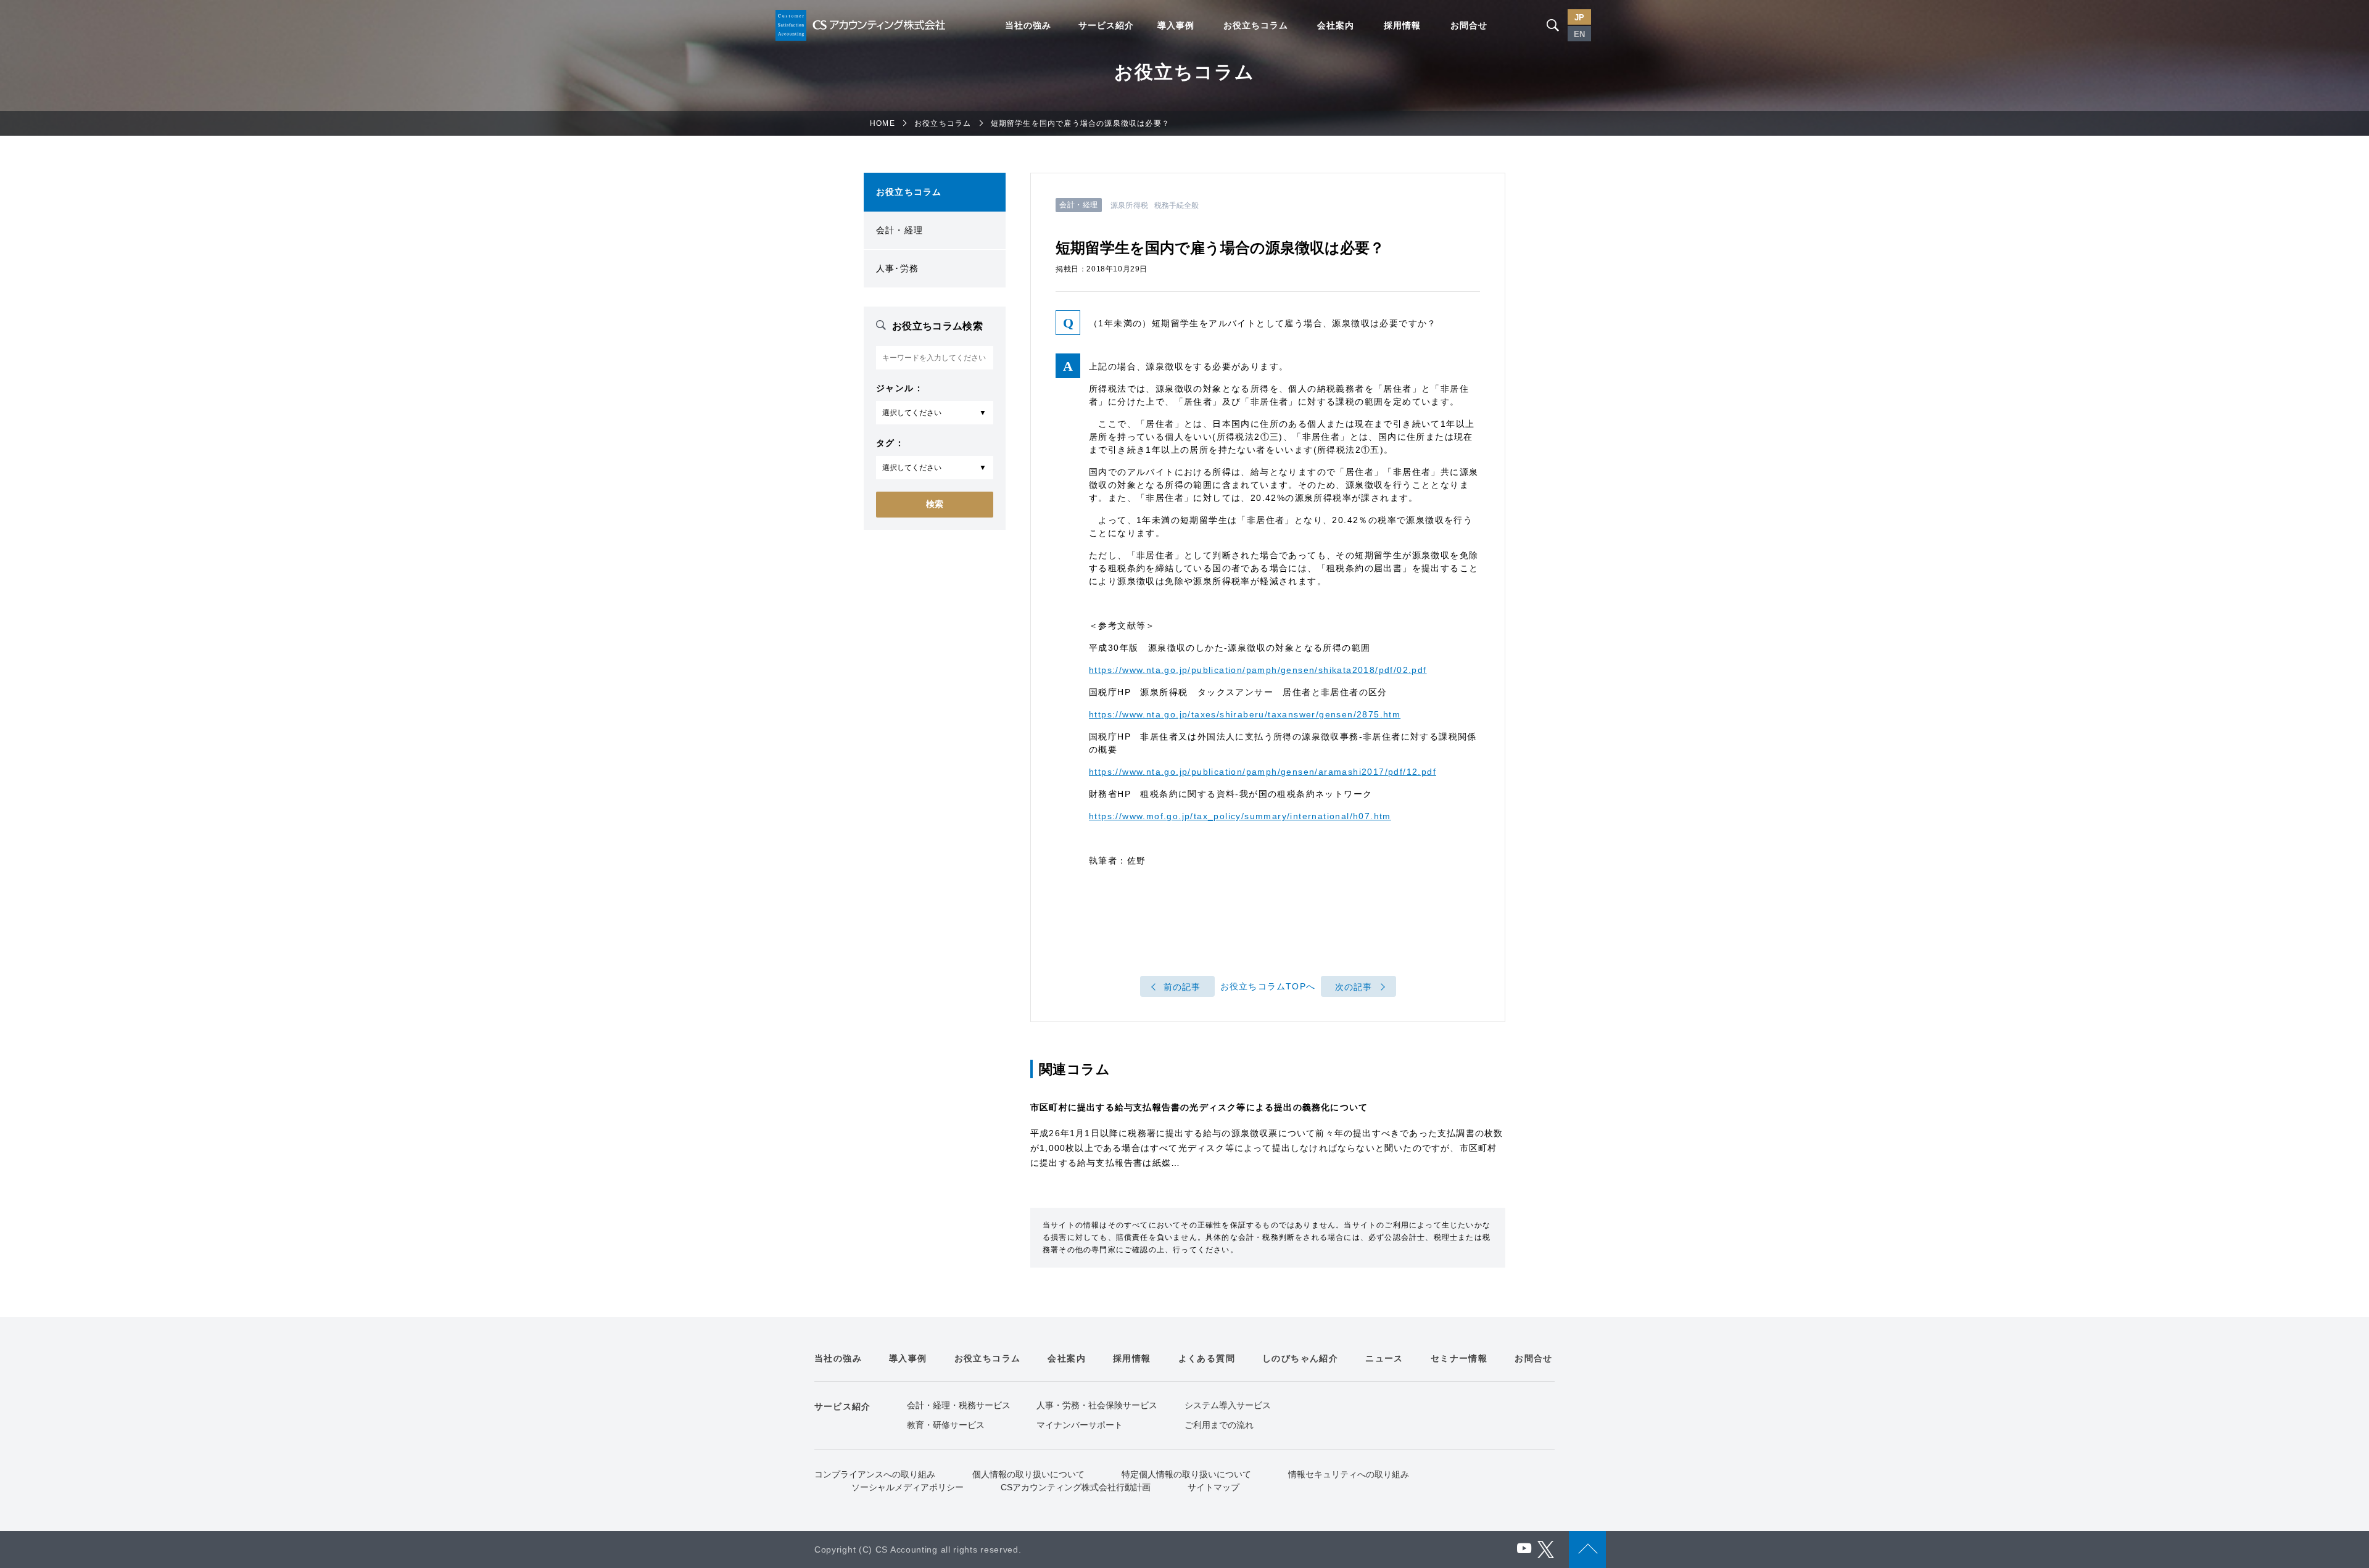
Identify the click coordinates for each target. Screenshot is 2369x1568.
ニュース (1384, 1358)
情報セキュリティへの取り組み (1349, 1474)
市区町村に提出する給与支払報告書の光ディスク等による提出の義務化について (1199, 1107)
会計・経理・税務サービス (959, 1405)
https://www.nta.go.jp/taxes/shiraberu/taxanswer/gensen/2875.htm (1245, 714)
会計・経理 (899, 230)
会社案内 (1336, 25)
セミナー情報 (1459, 1358)
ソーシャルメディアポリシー (907, 1487)
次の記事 (1354, 987)
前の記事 (1182, 987)
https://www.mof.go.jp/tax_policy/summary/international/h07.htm (1240, 816)
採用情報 (1402, 25)
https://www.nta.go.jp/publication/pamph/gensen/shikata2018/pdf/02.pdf (1258, 670)
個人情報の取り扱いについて (1028, 1474)
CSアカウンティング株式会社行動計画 (1076, 1487)
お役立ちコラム (1256, 25)
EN (1579, 34)
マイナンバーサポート (1080, 1425)
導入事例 (1176, 25)
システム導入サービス (1228, 1405)
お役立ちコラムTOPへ (1268, 986)
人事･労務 (897, 268)
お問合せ (1469, 25)
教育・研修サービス (946, 1425)
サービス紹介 (1106, 25)
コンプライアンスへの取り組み (875, 1474)
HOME (883, 123)
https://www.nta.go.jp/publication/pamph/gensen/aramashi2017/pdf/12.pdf (1263, 772)
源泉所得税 (1129, 205)
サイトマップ (1213, 1487)
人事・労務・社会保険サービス (1097, 1405)
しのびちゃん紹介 (1300, 1358)
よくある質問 (1207, 1358)
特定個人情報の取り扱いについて (1186, 1474)
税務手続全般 (1177, 205)
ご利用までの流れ (1219, 1425)
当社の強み (1028, 25)
